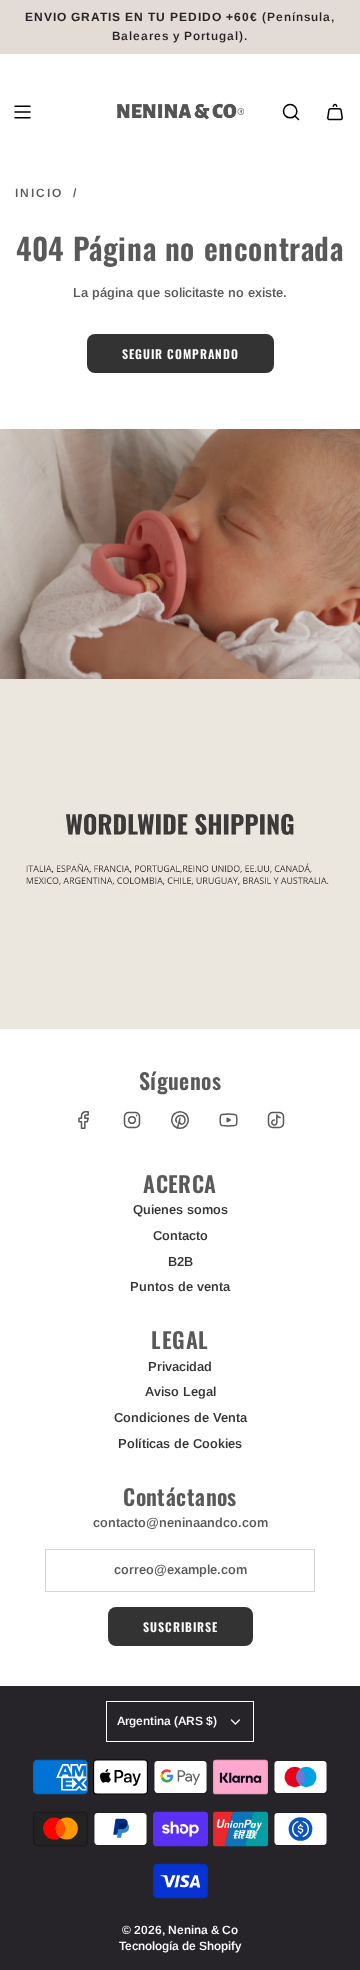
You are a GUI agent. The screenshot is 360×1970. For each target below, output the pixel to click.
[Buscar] (291, 112)
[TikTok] (276, 1120)
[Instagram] (132, 1120)
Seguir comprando (180, 353)
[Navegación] (22, 112)
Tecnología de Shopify (180, 1946)
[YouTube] (228, 1120)
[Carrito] (335, 112)
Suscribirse (180, 1626)
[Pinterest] (180, 1120)
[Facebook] (84, 1120)
